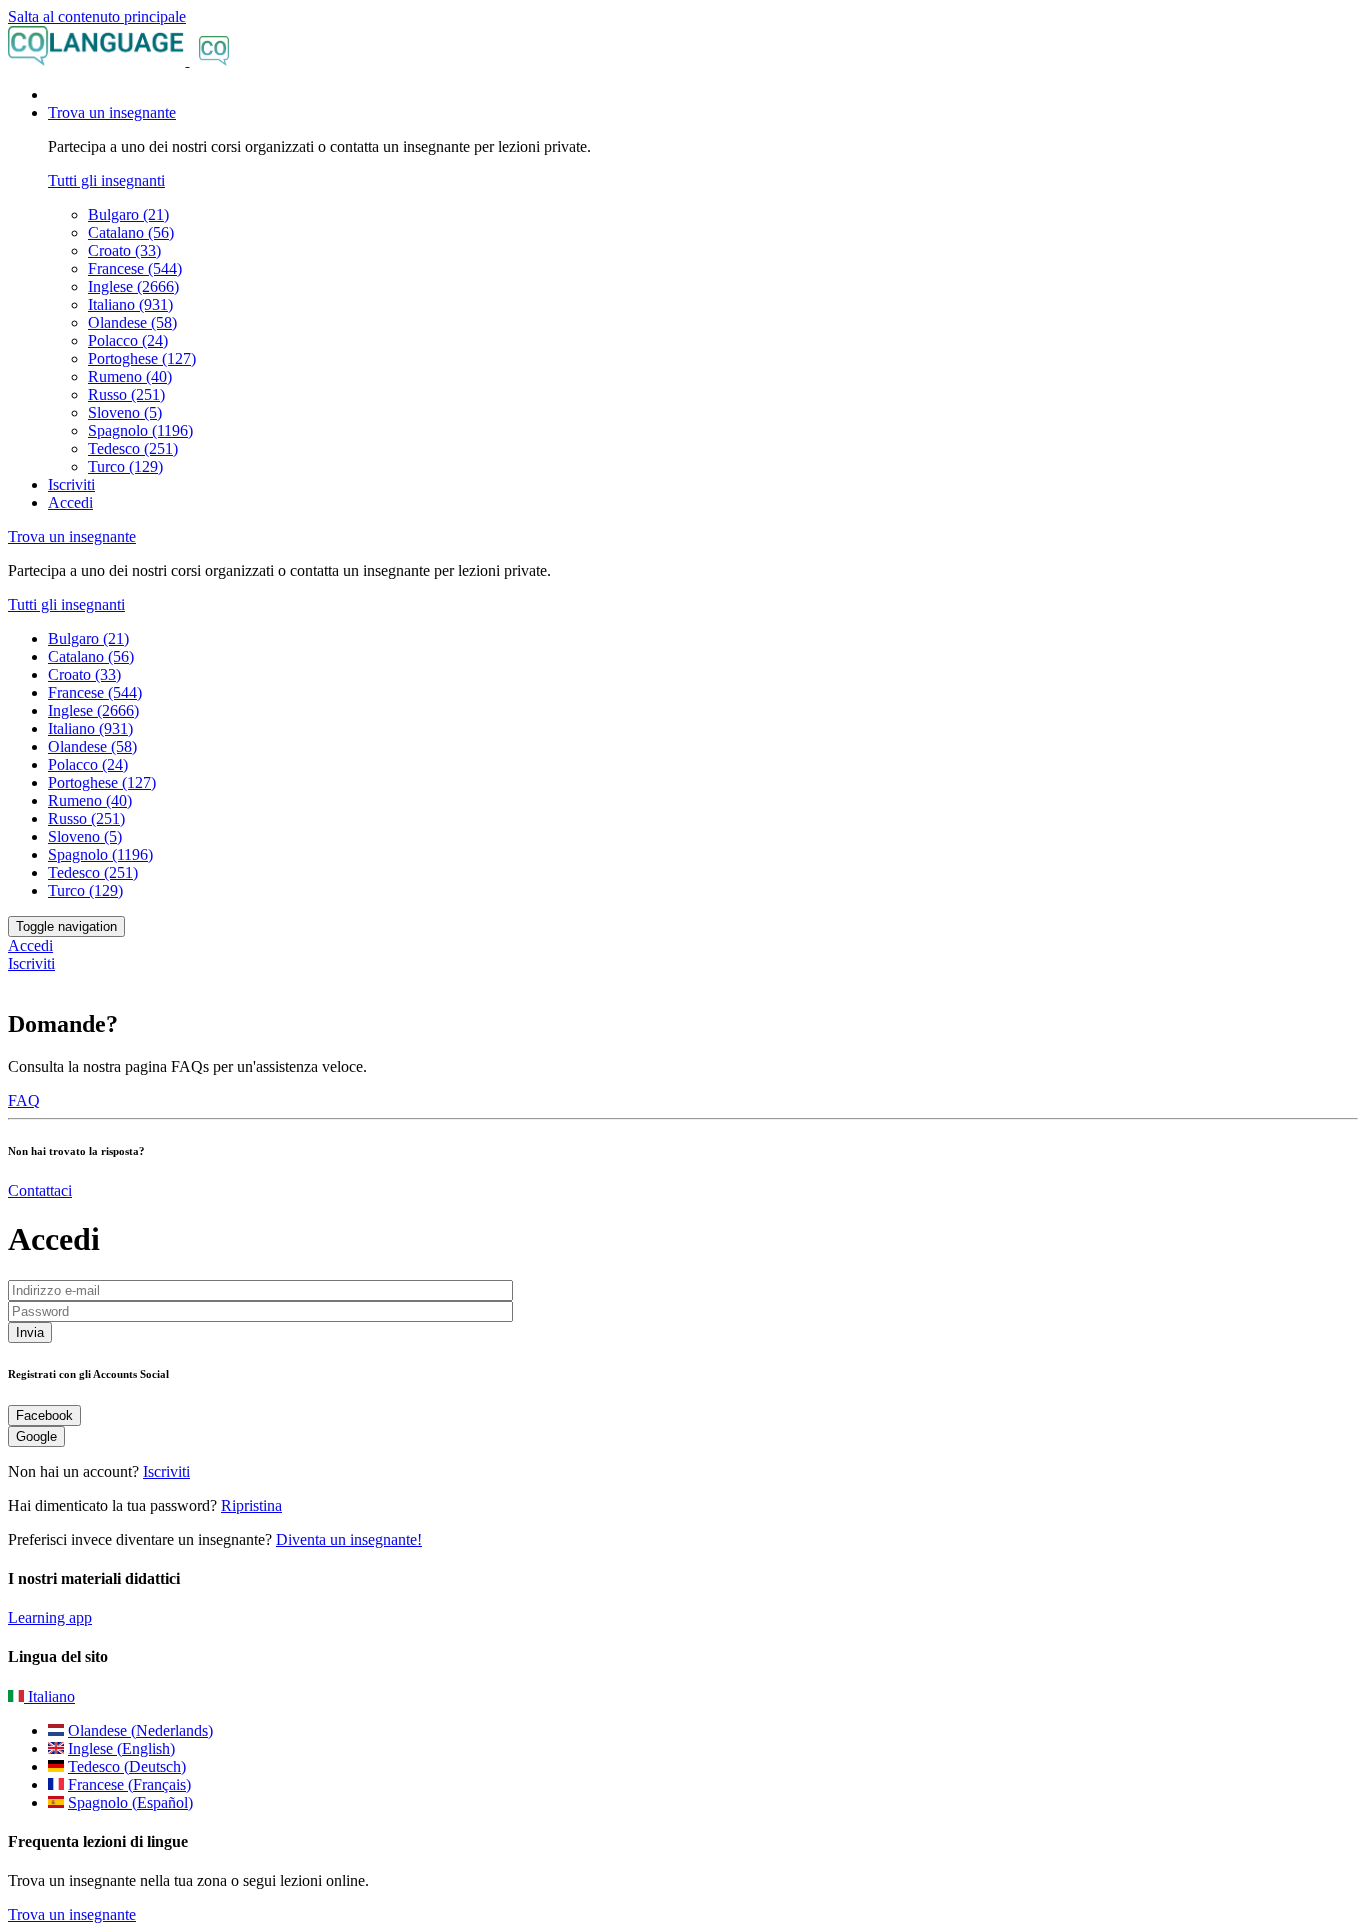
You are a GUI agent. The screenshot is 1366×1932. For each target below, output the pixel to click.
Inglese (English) (121, 1748)
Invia (30, 1332)
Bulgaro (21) (128, 214)
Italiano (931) (130, 304)
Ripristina (251, 1505)
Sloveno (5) (125, 412)
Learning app (50, 1617)
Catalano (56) (131, 232)
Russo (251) (126, 394)
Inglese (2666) (133, 286)
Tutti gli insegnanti (106, 180)
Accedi (70, 502)
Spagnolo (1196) (140, 430)
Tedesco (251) (133, 448)
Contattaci (40, 1190)
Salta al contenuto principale (97, 16)
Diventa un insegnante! (349, 1539)
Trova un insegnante (72, 1914)
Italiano (49, 1696)
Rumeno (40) (130, 376)
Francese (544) (135, 268)
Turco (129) (125, 466)
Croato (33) (124, 250)
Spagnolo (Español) (130, 1802)
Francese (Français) (129, 1784)
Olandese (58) (132, 322)
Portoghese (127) (142, 358)
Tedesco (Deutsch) (127, 1766)
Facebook (44, 1415)
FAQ (24, 1100)
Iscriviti (71, 484)
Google (36, 1436)
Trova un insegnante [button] (112, 112)
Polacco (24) (128, 340)
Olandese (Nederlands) (140, 1730)
